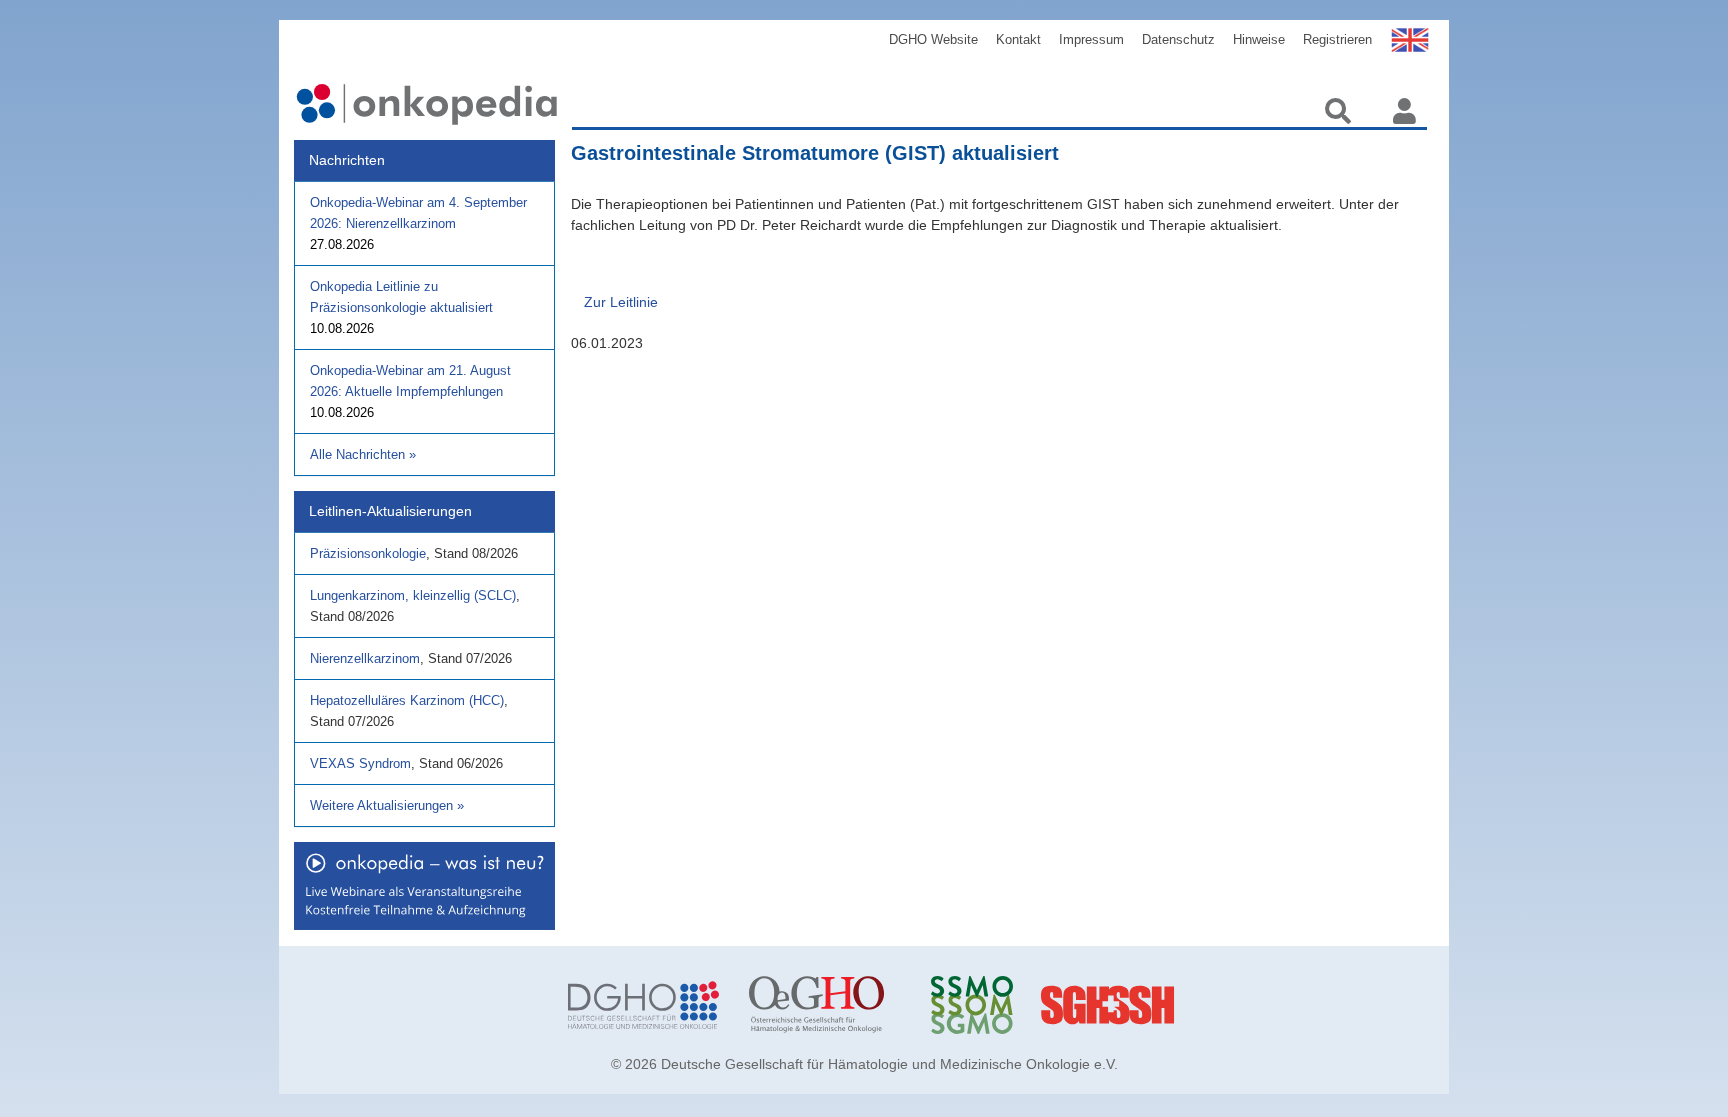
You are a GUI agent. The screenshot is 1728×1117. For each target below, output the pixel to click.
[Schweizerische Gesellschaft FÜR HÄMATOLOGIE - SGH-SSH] (1187, 1005)
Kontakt (1018, 39)
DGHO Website (933, 39)
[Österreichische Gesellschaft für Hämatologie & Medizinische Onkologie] (824, 1005)
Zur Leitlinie (621, 302)
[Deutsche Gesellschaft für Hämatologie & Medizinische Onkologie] (643, 1005)
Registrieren (1337, 39)
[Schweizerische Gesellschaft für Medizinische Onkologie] (1006, 1005)
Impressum (1091, 39)
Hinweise (1259, 39)
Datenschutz (1178, 39)
